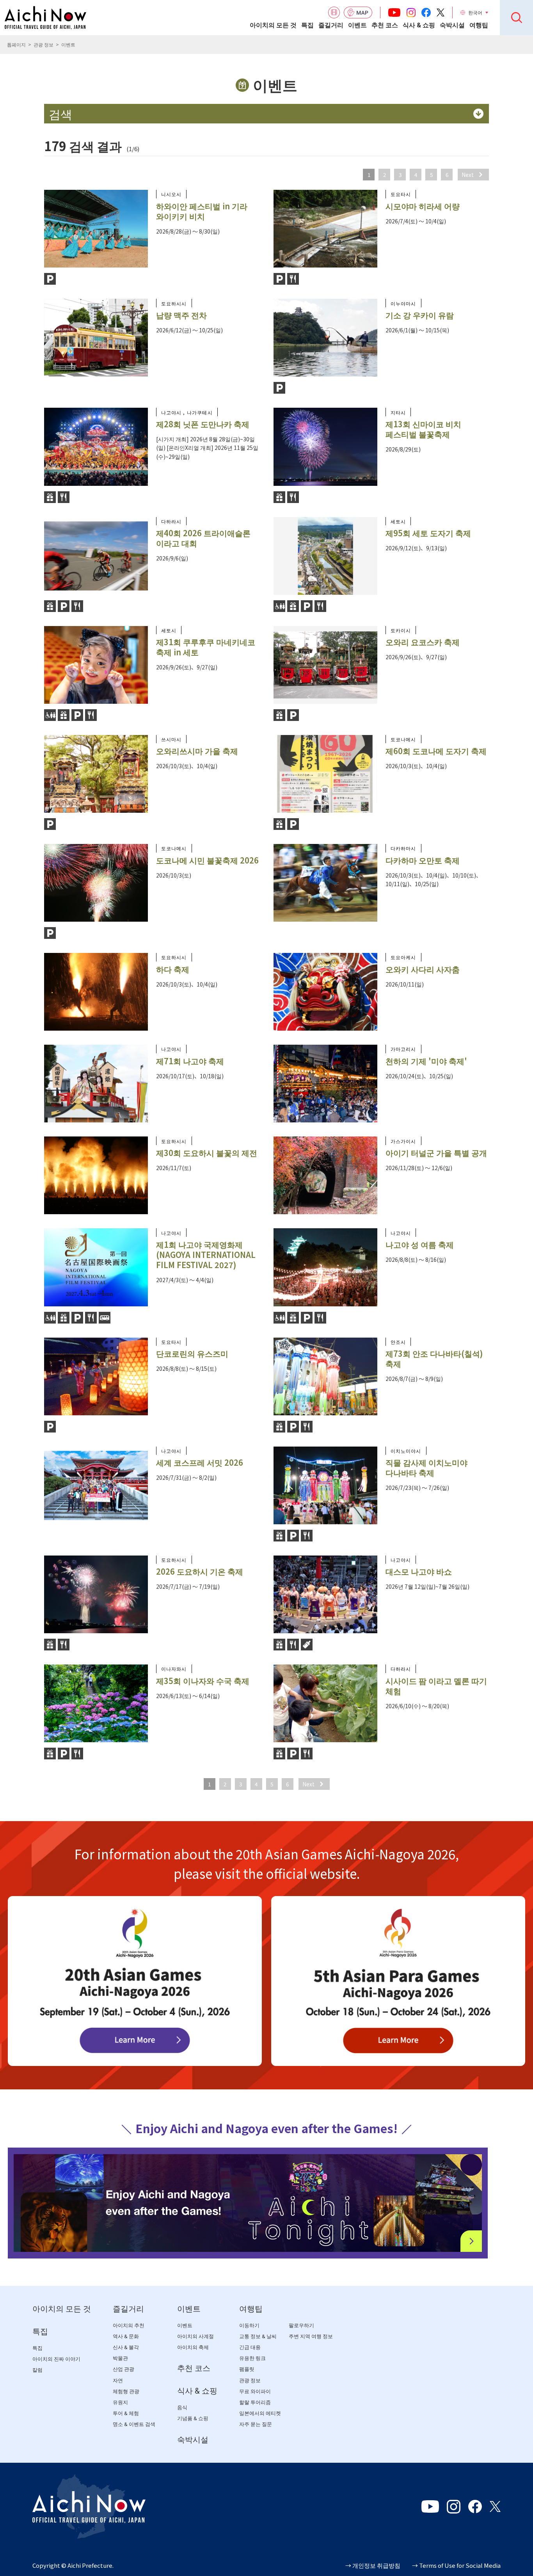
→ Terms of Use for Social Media (456, 2565)
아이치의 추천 (129, 2325)
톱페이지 (16, 44)
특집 (307, 25)
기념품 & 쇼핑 (193, 2418)
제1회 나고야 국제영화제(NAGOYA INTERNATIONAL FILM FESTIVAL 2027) (206, 1255)
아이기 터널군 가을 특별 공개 (436, 1153)
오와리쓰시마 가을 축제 (197, 751)
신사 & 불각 (126, 2347)
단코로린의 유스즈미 (192, 1353)
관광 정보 (44, 44)
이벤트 (357, 25)
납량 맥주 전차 (181, 315)
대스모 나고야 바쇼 (419, 1571)
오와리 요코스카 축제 (423, 642)
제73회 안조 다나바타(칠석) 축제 (434, 1358)
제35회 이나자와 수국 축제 (203, 1681)
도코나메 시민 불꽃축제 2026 (207, 860)
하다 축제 (173, 969)
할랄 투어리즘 (255, 2402)
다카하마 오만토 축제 (423, 860)
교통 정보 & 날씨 (258, 2336)
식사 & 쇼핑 (419, 25)
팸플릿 (247, 2369)
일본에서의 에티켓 (260, 2413)
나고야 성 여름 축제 (420, 1244)
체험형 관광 (126, 2391)
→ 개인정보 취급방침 (373, 2565)
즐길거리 (331, 25)
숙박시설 (452, 25)
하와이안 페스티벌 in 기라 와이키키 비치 (202, 211)
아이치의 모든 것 (273, 25)
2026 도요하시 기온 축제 (200, 1571)
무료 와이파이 (255, 2391)
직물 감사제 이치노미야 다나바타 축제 (426, 1467)
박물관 (120, 2358)
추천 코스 (385, 25)
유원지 (120, 2402)
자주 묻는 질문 (256, 2424)
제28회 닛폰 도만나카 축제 (203, 424)
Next (468, 175)
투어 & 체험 (126, 2413)
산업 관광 (123, 2369)
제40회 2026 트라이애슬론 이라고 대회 (203, 538)
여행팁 (479, 25)
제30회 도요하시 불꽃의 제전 (207, 1153)
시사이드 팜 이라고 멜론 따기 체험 (436, 1686)
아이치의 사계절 (195, 2336)
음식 (182, 2407)
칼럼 (37, 2370)
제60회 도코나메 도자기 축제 (436, 751)
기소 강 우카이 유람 (420, 315)
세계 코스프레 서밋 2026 (200, 1462)
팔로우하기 (301, 2325)
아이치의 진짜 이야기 (56, 2359)
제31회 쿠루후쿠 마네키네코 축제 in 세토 (206, 647)
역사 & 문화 (126, 2336)
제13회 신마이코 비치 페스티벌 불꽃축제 (423, 429)
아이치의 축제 (193, 2347)
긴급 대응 (250, 2347)
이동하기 (249, 2325)
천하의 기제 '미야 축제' (426, 1061)
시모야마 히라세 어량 (423, 206)
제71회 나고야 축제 (190, 1061)
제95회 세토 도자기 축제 (428, 533)
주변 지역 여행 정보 (311, 2336)
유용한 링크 (252, 2358)
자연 (118, 2381)
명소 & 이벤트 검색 (134, 2424)
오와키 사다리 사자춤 (423, 969)
